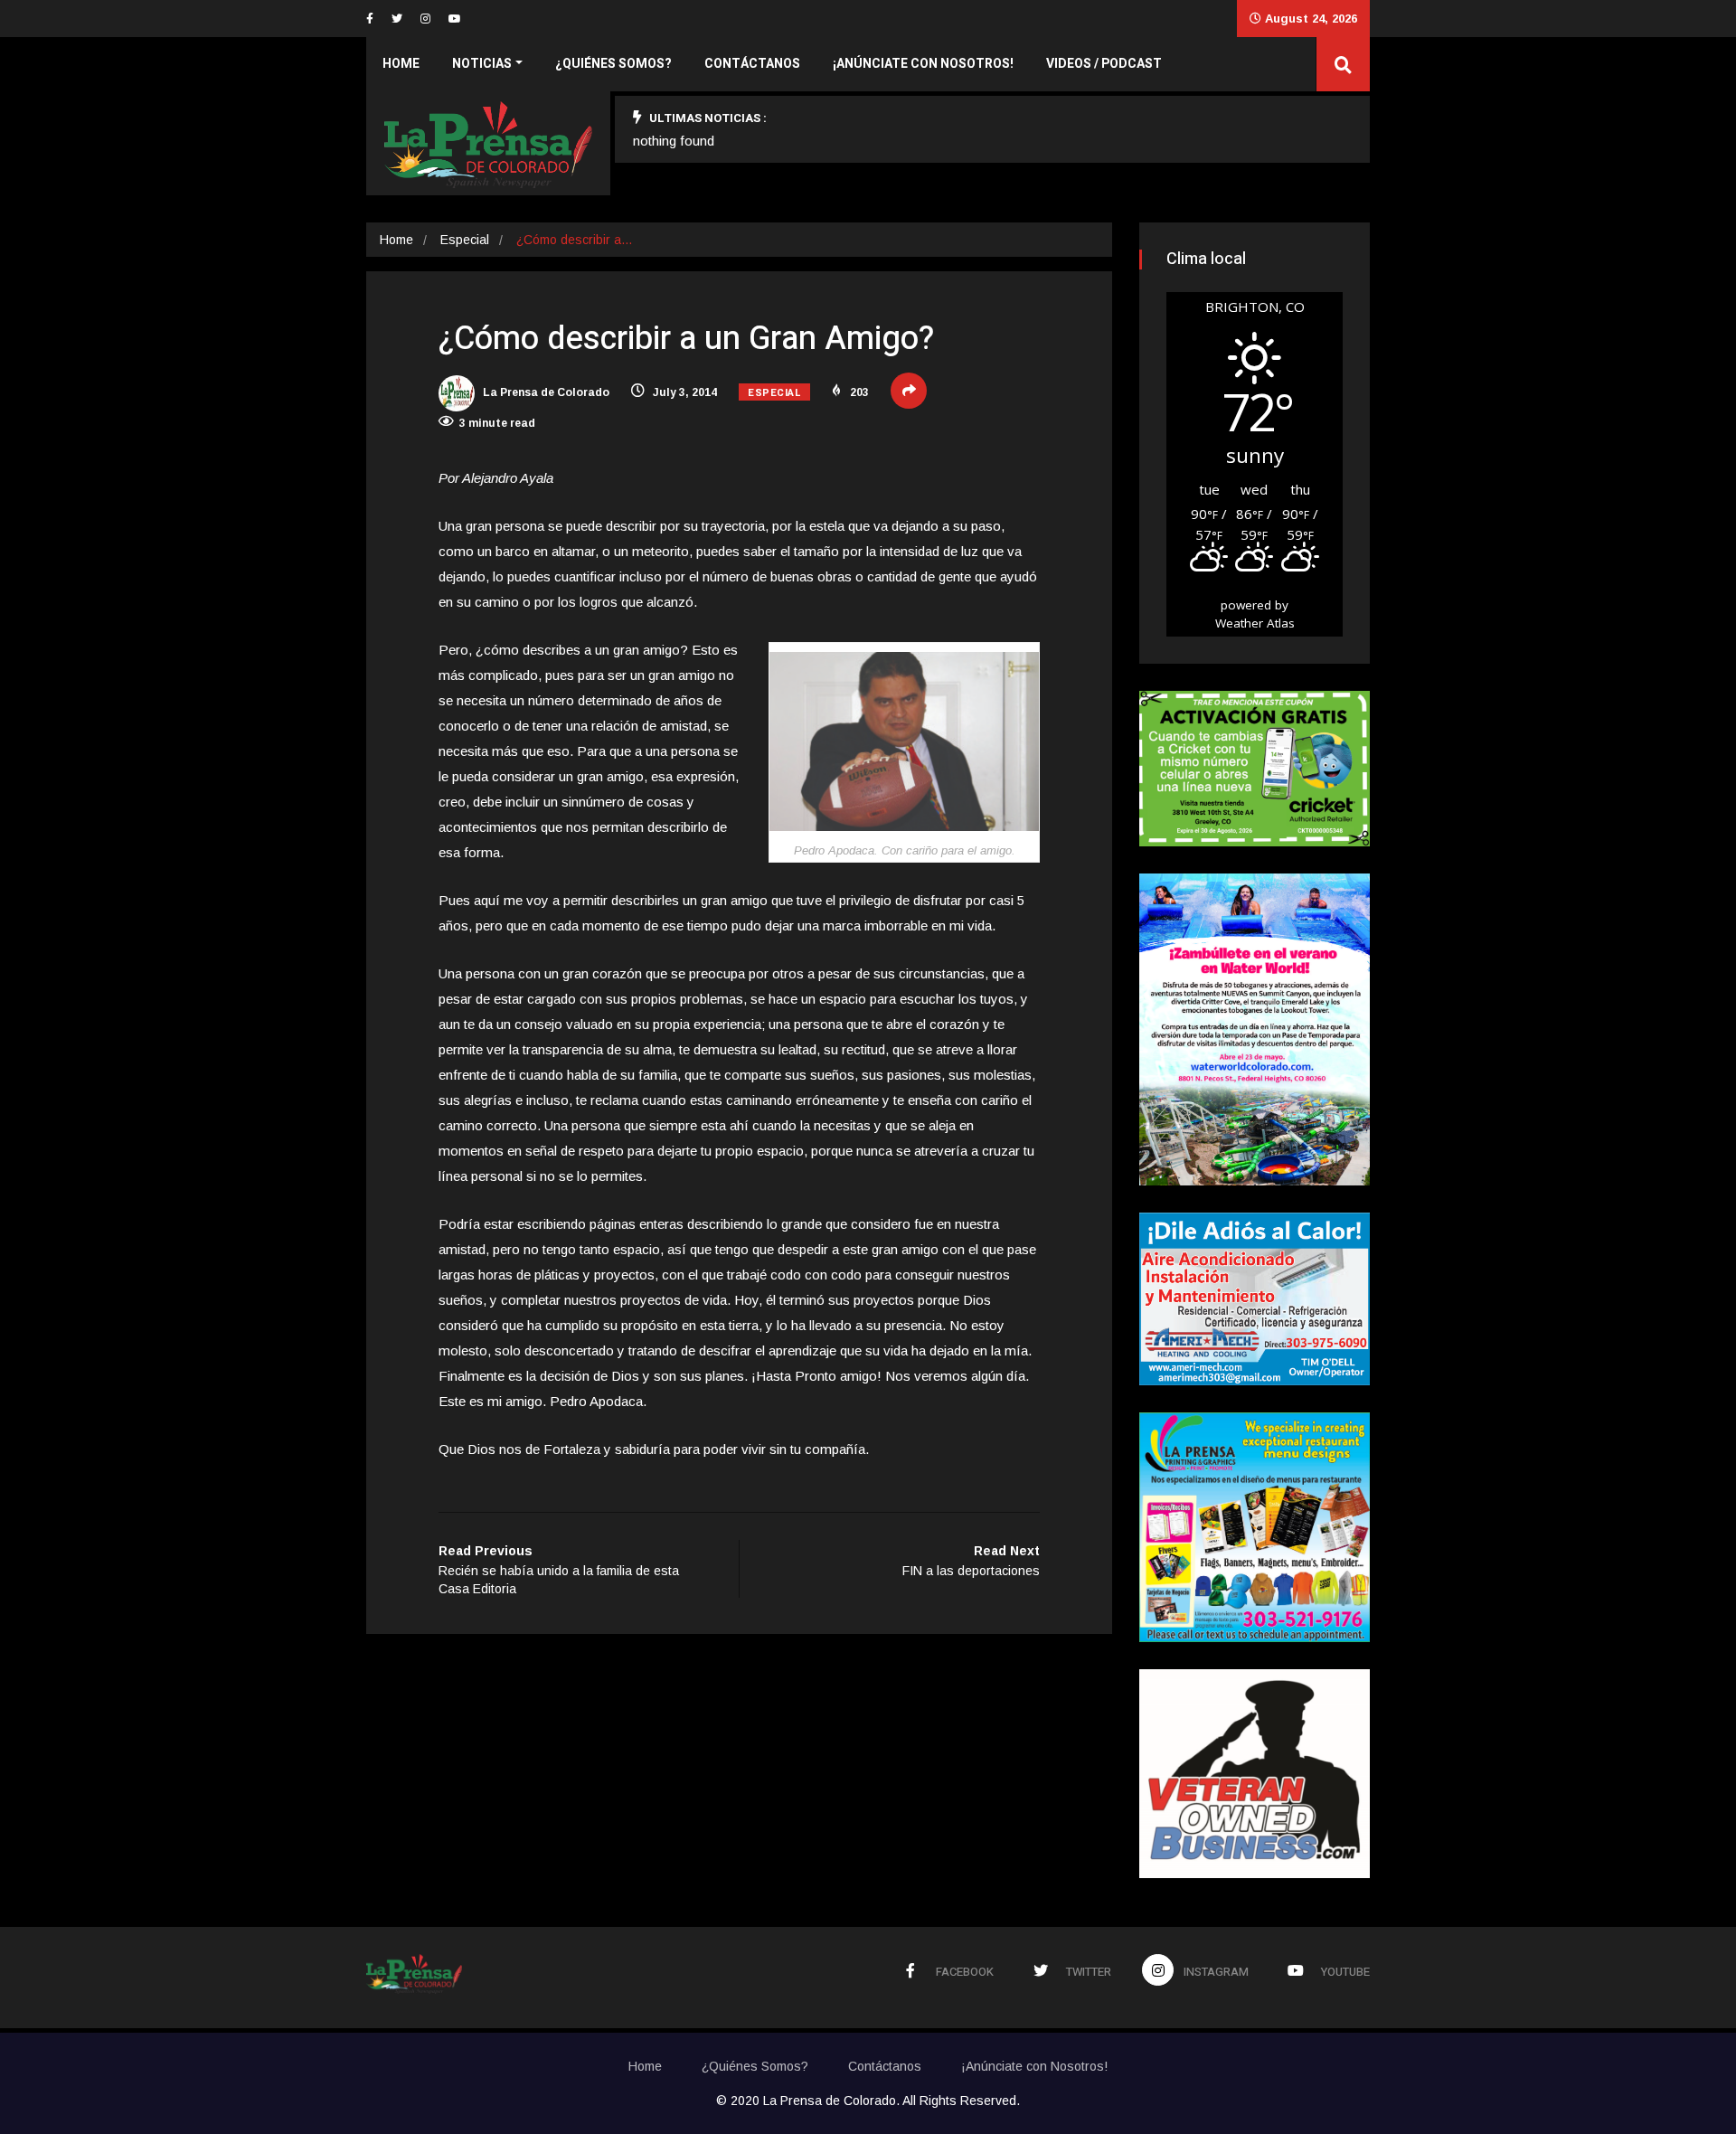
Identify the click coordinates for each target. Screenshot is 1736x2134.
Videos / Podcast (1104, 64)
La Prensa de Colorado (545, 392)
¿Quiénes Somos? (613, 64)
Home (401, 64)
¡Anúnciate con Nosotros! (923, 64)
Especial (465, 240)
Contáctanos (752, 64)
